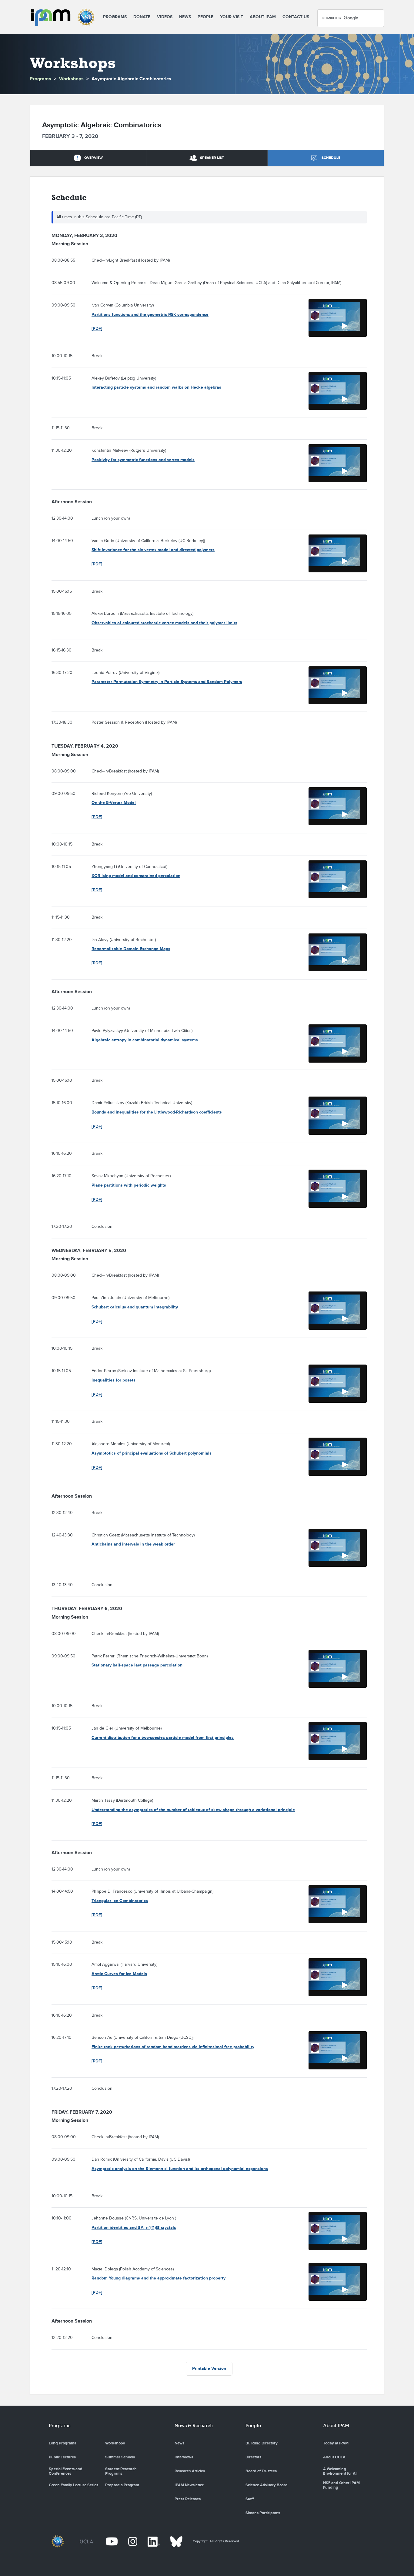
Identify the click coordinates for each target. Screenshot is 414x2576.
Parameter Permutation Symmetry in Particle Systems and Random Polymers (167, 682)
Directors (253, 2457)
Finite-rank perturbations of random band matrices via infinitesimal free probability (173, 2047)
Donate (142, 17)
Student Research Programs (121, 2471)
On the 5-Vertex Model (114, 803)
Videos (165, 17)
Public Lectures (62, 2457)
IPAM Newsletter (189, 2485)
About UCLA (334, 2457)
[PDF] (97, 328)
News (185, 17)
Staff (250, 2499)
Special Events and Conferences (66, 2471)
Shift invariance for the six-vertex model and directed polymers (153, 550)
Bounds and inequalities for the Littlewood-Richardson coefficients (157, 1112)
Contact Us (296, 17)
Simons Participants (263, 2513)
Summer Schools (120, 2457)
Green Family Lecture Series (73, 2485)
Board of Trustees (261, 2471)
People (205, 17)
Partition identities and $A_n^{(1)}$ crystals (134, 2228)
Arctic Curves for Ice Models (119, 1974)
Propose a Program (122, 2485)
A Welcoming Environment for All (340, 2471)
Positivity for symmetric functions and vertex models (143, 460)
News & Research (194, 2425)
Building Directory (262, 2443)
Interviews (184, 2457)
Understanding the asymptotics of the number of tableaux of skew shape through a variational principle (193, 1810)
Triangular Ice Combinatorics (120, 1901)
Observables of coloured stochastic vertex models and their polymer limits (164, 623)
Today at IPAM (336, 2443)
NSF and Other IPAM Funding (341, 2485)
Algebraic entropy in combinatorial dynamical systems (145, 1040)
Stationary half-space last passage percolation (137, 1665)
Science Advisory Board (267, 2485)
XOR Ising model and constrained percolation (136, 876)
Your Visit (232, 17)
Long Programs (62, 2443)
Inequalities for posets (114, 1380)
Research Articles (190, 2471)
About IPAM (263, 17)
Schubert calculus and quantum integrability (135, 1307)
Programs (115, 17)
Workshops (71, 79)
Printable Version (209, 2368)
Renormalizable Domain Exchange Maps (131, 949)
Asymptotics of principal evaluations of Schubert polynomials (152, 1453)
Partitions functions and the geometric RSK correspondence (150, 315)
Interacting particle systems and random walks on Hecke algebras (156, 387)
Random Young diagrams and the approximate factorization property (159, 2278)
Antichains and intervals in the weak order (133, 1544)
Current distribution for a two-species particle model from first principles (163, 1738)
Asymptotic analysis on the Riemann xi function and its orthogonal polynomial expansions (180, 2169)
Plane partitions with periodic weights (129, 1185)
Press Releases (188, 2499)
